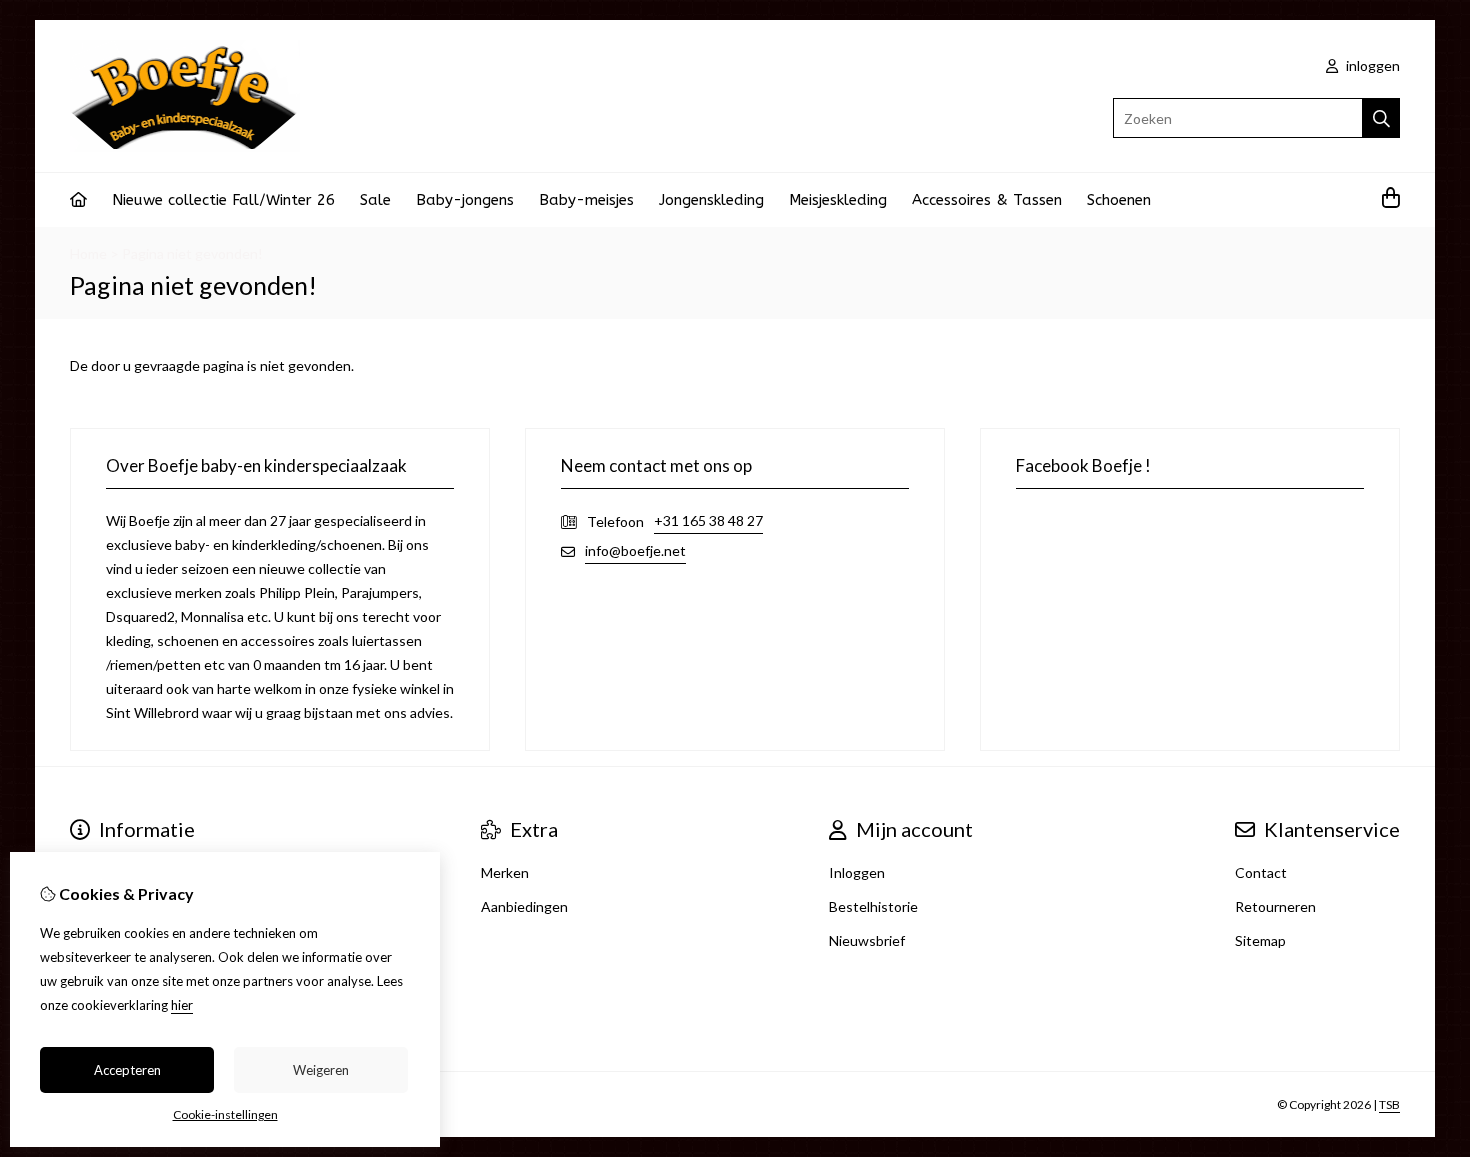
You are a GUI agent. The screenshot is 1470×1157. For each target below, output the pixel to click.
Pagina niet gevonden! (192, 253)
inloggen (1371, 65)
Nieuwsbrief (867, 940)
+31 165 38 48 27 (708, 520)
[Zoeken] (1381, 118)
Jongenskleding (711, 200)
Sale (375, 200)
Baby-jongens (465, 200)
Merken (505, 872)
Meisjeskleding (838, 200)
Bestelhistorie (873, 906)
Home (88, 253)
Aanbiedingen (524, 906)
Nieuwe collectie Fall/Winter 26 (223, 200)
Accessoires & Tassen (987, 200)
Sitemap (1260, 940)
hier (182, 1005)
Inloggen (857, 872)
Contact (1261, 872)
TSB (1389, 1104)
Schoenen (1119, 200)
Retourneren (1275, 906)
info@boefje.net (635, 550)
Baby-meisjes (586, 200)
